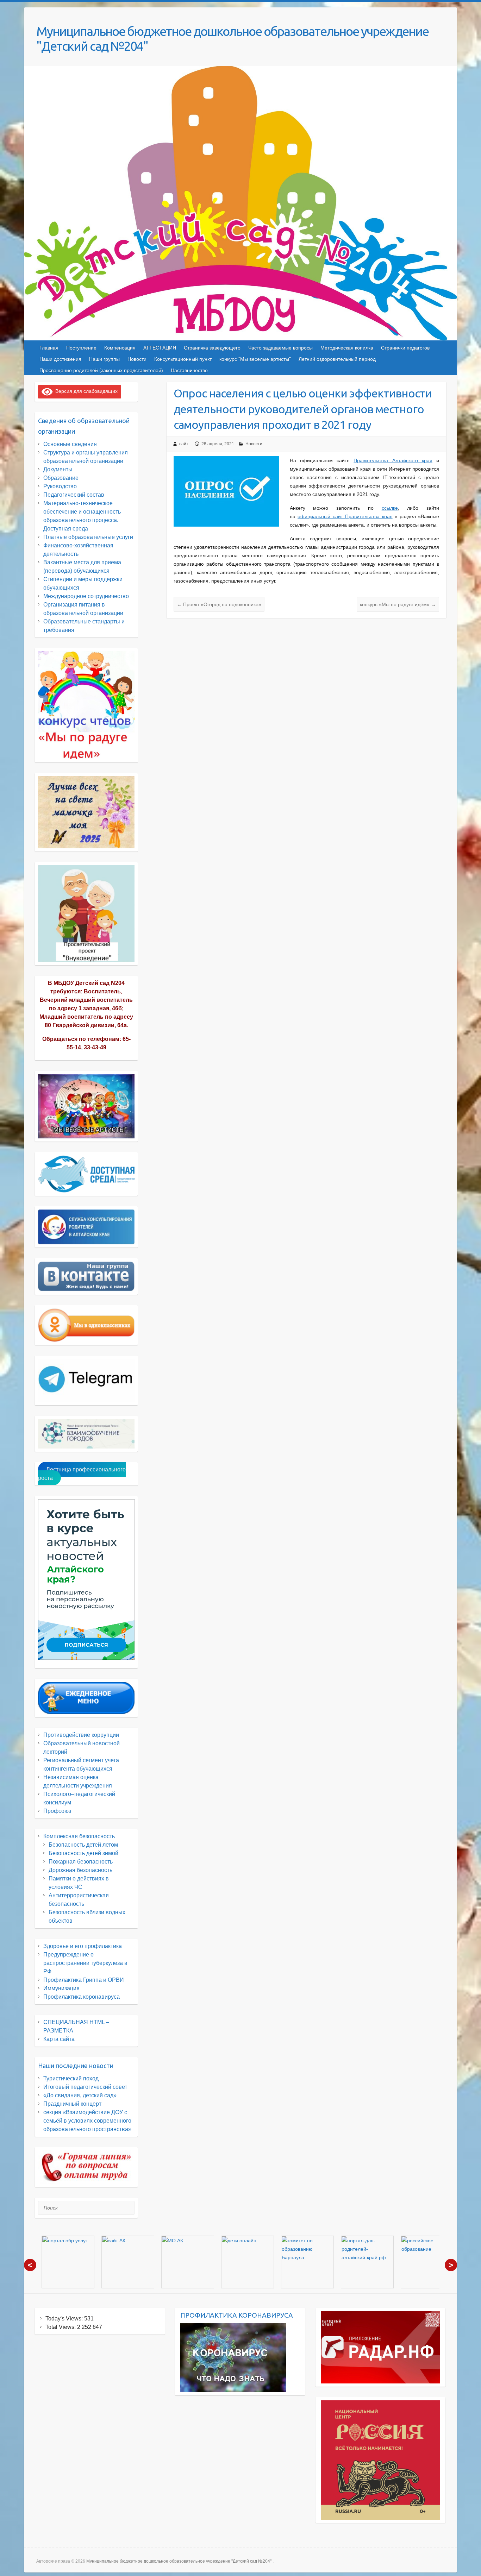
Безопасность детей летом (83, 1845)
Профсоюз (57, 1811)
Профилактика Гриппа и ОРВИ (84, 1980)
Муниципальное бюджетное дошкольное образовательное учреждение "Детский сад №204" (232, 39)
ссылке (390, 508)
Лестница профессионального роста (82, 1474)
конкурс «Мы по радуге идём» (398, 604)
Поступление (81, 348)
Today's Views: (65, 2319)
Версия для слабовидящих (85, 391)
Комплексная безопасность (79, 1836)
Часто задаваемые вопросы (280, 348)
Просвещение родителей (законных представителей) (101, 370)
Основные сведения (70, 444)
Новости (137, 359)
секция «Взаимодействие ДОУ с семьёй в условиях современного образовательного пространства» (87, 2121)
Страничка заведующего (212, 348)
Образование (61, 478)
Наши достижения (60, 359)
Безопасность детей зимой (83, 1853)
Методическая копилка (347, 348)
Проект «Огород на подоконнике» (219, 604)
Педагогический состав (74, 495)
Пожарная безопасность (81, 1862)
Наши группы (104, 359)
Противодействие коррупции (81, 1735)
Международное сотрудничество (86, 596)
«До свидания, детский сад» (80, 2095)
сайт (184, 444)
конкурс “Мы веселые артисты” (255, 359)
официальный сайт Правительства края (345, 516)
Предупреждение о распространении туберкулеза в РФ (85, 1963)
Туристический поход (71, 2078)
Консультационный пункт (183, 359)
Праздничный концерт (72, 2104)
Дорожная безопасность (80, 1870)
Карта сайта (59, 2039)
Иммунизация (61, 1988)
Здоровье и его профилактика (83, 1946)
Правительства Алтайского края (393, 460)
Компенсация (120, 348)
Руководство (60, 486)
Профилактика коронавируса (82, 1997)
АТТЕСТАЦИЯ (160, 348)
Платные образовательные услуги (88, 537)
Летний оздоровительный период (337, 359)
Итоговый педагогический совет (85, 2087)
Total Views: (61, 2327)
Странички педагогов (405, 348)
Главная (49, 348)
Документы (58, 469)
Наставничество (189, 370)
